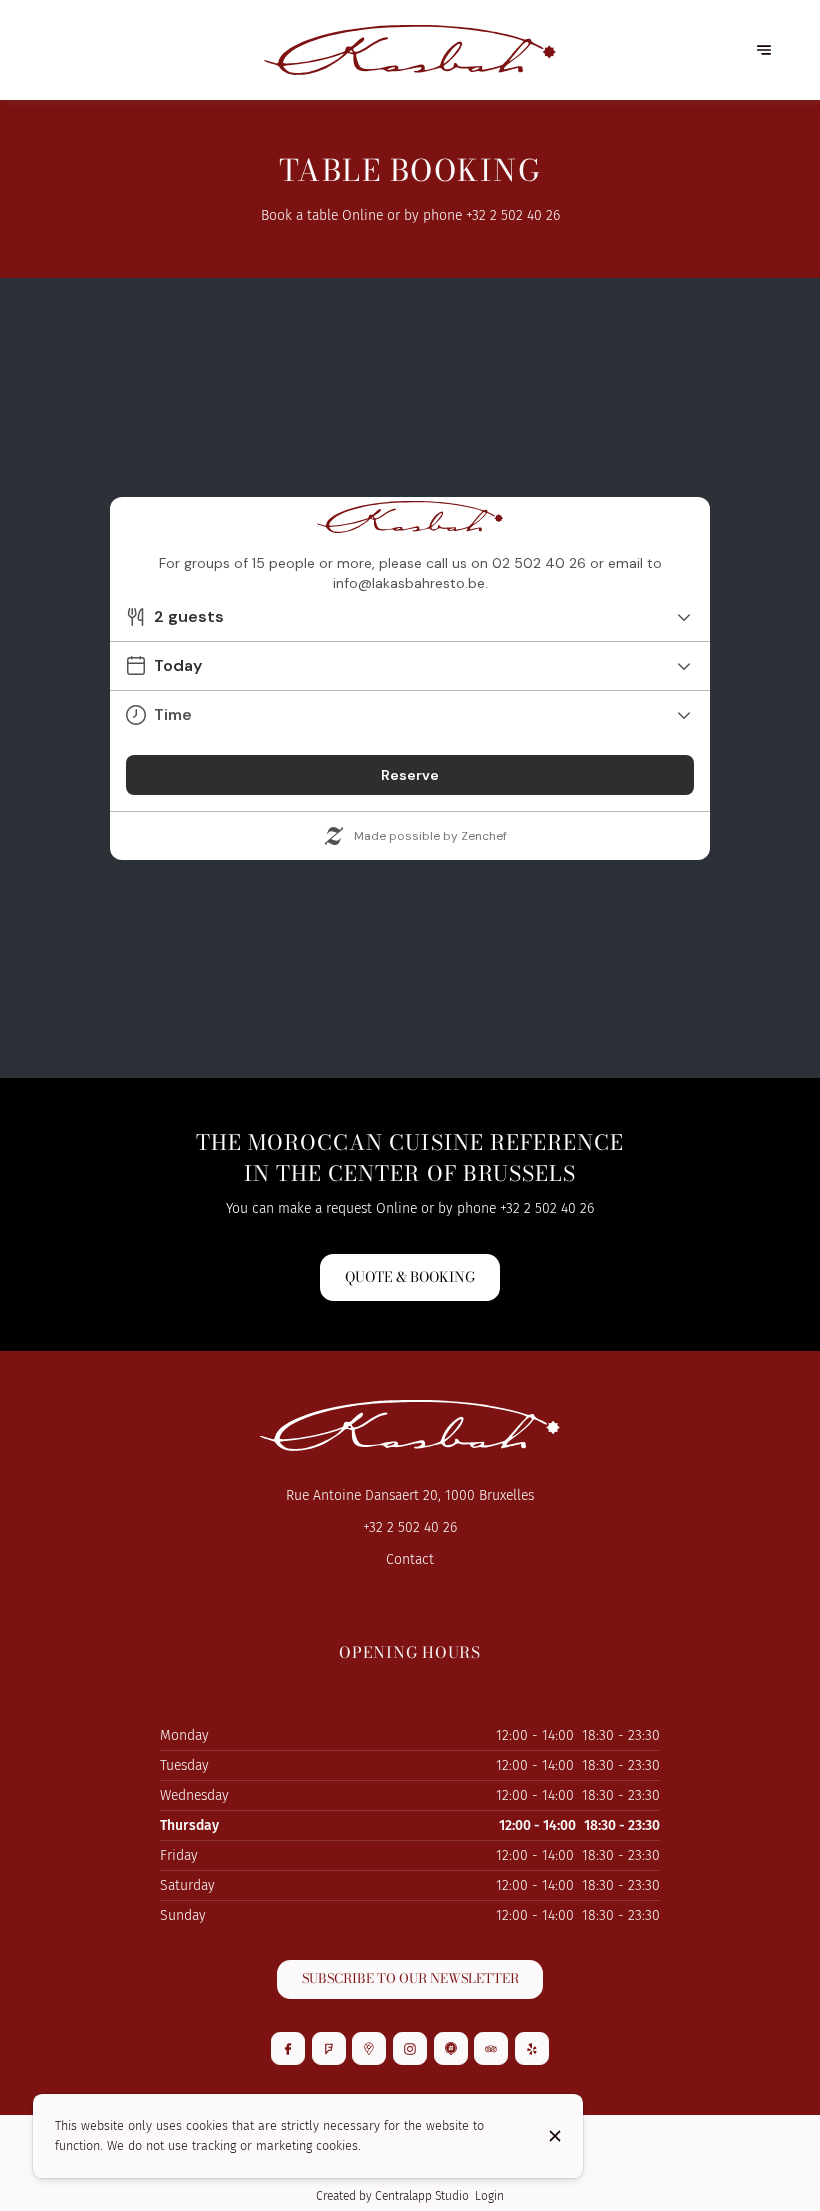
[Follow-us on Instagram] (410, 2049)
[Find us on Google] (369, 2049)
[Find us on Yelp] (532, 2049)
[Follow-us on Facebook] (288, 2049)
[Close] (555, 2136)
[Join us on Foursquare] (329, 2049)
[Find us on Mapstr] (451, 2049)
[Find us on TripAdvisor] (491, 2049)
